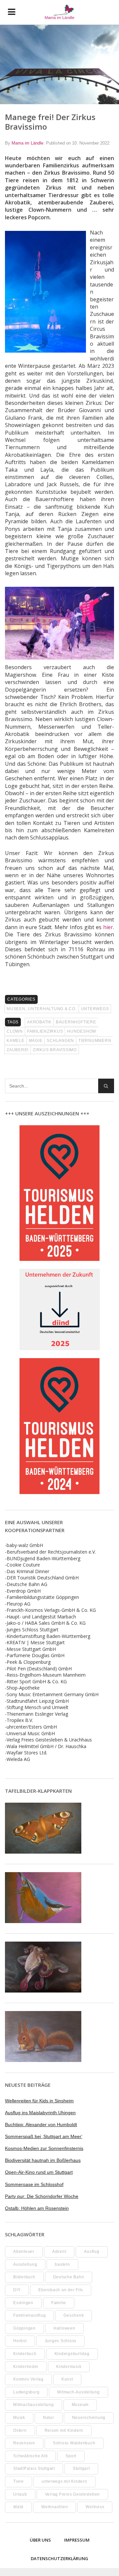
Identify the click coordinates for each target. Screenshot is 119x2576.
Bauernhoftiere (76, 1022)
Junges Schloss (61, 2341)
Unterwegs (95, 1009)
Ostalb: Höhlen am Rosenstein (37, 2208)
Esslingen (23, 2303)
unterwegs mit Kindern (64, 2481)
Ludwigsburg (26, 2392)
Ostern (20, 2430)
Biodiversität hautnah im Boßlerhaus (43, 2160)
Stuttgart (81, 2469)
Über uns (40, 2540)
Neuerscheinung (89, 2418)
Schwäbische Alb (30, 2456)
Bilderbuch (24, 2277)
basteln (62, 2264)
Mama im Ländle (27, 143)
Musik (19, 2418)
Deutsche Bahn (69, 2277)
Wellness (95, 2507)
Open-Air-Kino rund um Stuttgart (39, 2172)
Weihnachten (55, 2507)
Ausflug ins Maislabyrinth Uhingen (40, 2113)
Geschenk (74, 2315)
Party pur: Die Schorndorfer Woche (42, 2196)
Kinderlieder (26, 2367)
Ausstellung (25, 2264)
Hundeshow (82, 1031)
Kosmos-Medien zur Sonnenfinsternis (44, 2148)
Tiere (19, 2481)
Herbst (20, 2341)
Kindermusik (69, 2367)
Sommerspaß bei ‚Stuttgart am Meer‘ (44, 2136)
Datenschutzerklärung (59, 2558)
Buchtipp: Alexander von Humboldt (41, 2125)
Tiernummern (95, 1041)
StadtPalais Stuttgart (34, 2469)
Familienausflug (29, 2315)
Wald (18, 2507)
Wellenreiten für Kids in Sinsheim (39, 2101)
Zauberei (18, 1050)
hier (108, 927)
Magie (36, 1041)
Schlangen (60, 1041)
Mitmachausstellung (34, 2405)
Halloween (64, 2328)
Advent (59, 2252)
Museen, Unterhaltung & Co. (42, 1009)
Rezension (24, 2443)
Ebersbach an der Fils (61, 2290)
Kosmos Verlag (28, 2379)
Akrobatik (39, 1022)
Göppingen (24, 2328)
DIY (17, 2290)
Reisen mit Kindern (64, 2430)
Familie (59, 2303)
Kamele (16, 1041)
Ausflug (92, 2252)
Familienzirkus (45, 1031)
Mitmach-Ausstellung (78, 2392)
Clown (15, 1031)
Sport (71, 2456)
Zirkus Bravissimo (55, 1050)
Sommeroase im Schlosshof (34, 2184)
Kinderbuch (25, 2354)
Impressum (77, 2540)
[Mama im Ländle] (60, 12)
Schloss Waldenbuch (74, 2443)
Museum (80, 2405)
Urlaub (20, 2494)
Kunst (67, 2379)
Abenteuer (24, 2252)
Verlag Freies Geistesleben (73, 2494)
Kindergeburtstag (72, 2354)
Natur (49, 2418)
